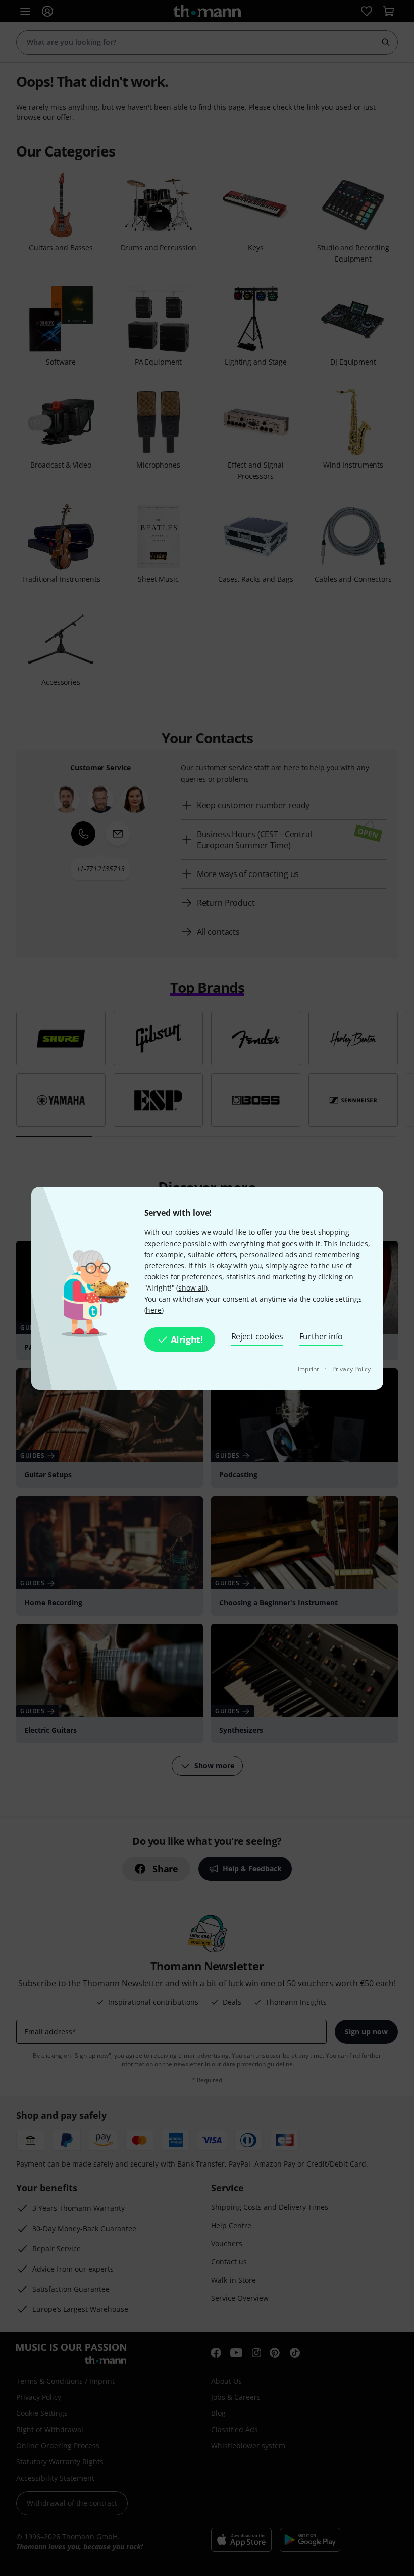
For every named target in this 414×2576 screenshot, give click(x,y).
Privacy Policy (351, 1369)
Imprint (309, 1369)
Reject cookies (257, 1336)
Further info (321, 1336)
